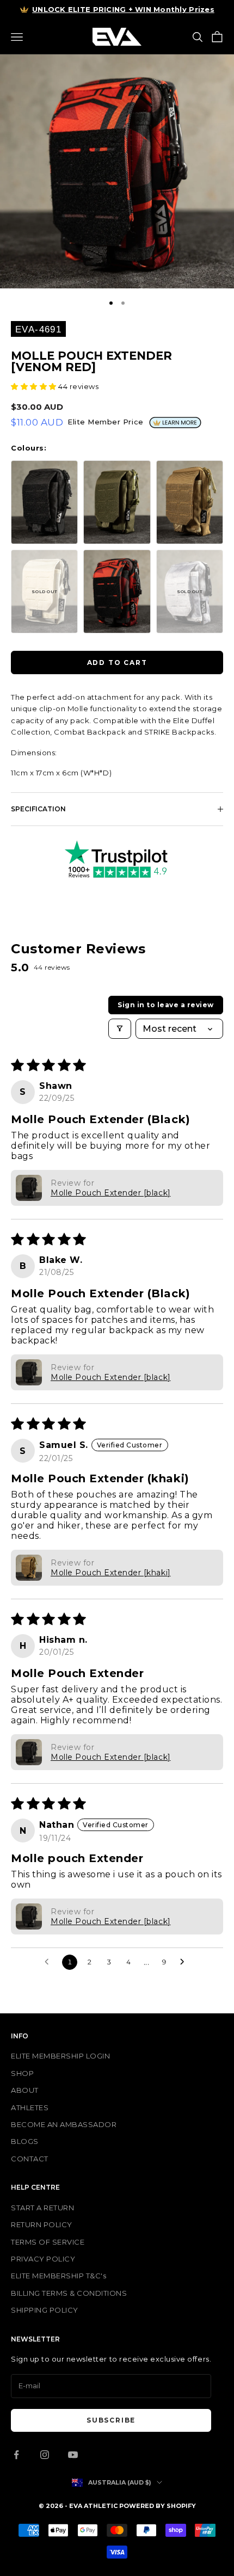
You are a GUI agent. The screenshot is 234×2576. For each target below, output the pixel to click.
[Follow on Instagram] (45, 2455)
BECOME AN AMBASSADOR (64, 2124)
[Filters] (120, 1029)
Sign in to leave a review (166, 1005)
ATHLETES (30, 2107)
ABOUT (25, 2090)
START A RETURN (42, 2208)
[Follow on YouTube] (73, 2455)
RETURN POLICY (42, 2224)
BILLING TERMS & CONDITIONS (69, 2293)
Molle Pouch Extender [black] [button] (111, 1193)
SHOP (22, 2073)
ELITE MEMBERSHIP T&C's (59, 2276)
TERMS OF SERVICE (48, 2242)
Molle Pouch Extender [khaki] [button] (111, 1573)
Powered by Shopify (158, 2506)
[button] (35, 386)
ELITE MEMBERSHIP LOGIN (60, 2056)
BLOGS (25, 2141)
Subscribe (111, 2420)
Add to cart (117, 663)
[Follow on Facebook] (16, 2455)
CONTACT (30, 2159)
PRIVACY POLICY (43, 2259)
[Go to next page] (185, 1962)
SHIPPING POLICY (45, 2310)
